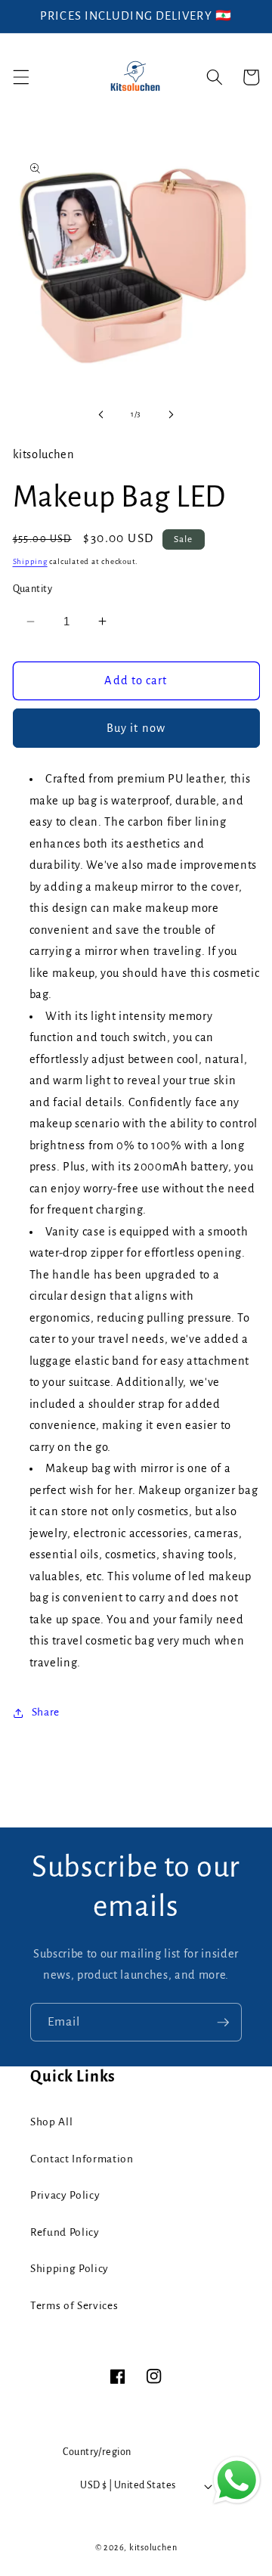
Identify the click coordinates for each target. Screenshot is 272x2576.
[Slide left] (101, 414)
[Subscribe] (223, 2023)
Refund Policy (65, 2232)
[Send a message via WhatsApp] (237, 2480)
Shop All (51, 2122)
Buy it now (136, 728)
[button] (20, 77)
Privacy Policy (65, 2195)
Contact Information (82, 2159)
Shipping (30, 561)
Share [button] (46, 1712)
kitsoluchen (153, 2547)
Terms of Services (74, 2306)
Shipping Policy (70, 2269)
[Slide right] (171, 414)
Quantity (33, 589)
